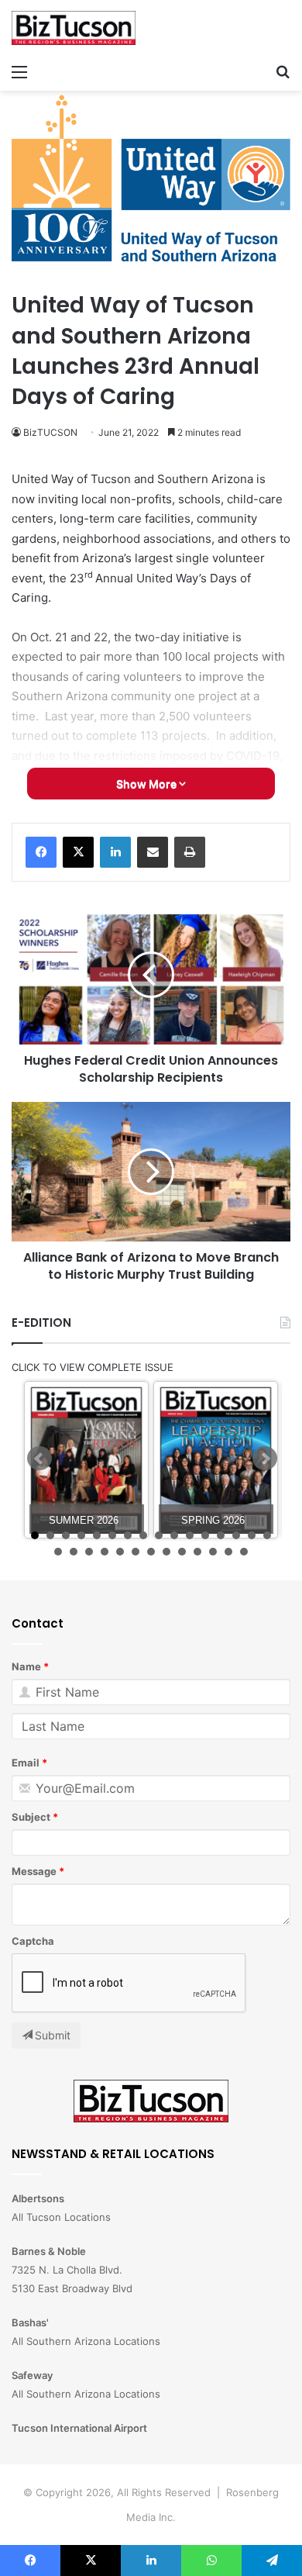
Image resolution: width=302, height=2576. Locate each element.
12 (205, 1535)
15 (252, 1535)
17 (58, 1552)
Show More (148, 784)
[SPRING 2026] (216, 1460)
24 (166, 1552)
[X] (78, 852)
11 (190, 1535)
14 (236, 1535)
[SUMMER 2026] (86, 1460)
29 (244, 1552)
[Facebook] (41, 852)
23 (151, 1552)
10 (174, 1535)
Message (34, 1871)
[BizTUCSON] (74, 28)
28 (228, 1552)
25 (182, 1552)
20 (105, 1552)
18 (74, 1552)
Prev (39, 1459)
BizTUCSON (50, 432)
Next (265, 1459)
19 (89, 1552)
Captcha (33, 1941)
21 (120, 1552)
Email (26, 1763)
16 (267, 1535)
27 (213, 1552)
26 (197, 1552)
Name (26, 1666)
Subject (31, 1817)
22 (136, 1552)
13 (221, 1535)
